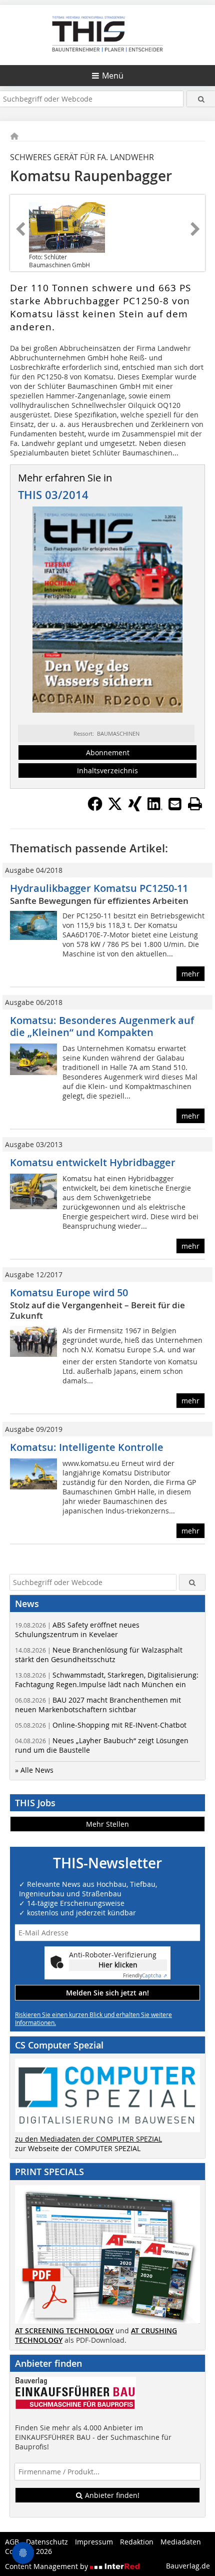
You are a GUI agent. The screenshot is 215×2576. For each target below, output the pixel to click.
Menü (113, 76)
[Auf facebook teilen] (95, 808)
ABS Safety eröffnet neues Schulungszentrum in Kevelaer (77, 1630)
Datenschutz (47, 2542)
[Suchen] (201, 99)
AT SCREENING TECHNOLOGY (64, 2331)
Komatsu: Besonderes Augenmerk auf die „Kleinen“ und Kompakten (102, 1026)
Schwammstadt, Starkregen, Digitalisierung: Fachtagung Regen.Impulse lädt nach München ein (107, 1680)
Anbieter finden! (111, 2495)
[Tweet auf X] (115, 808)
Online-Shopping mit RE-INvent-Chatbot (101, 1725)
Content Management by (47, 2566)
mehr (190, 974)
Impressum (94, 2542)
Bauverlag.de (188, 2566)
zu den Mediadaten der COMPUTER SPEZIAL (88, 2139)
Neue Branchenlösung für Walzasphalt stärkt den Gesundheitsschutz (99, 1655)
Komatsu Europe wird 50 (69, 1293)
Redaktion (137, 2542)
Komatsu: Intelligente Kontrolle (87, 1447)
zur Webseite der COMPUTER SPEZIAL (78, 2148)
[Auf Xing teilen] (135, 808)
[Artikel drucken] (195, 804)
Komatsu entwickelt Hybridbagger (93, 1162)
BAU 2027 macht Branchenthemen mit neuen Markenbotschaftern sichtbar (98, 1705)
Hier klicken (118, 1965)
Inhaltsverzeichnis (107, 770)
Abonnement (108, 752)
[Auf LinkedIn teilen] (155, 808)
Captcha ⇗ (145, 1976)
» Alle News (34, 1770)
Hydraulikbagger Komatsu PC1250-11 (99, 888)
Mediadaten (181, 2542)
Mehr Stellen (107, 1824)
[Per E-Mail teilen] (175, 804)
